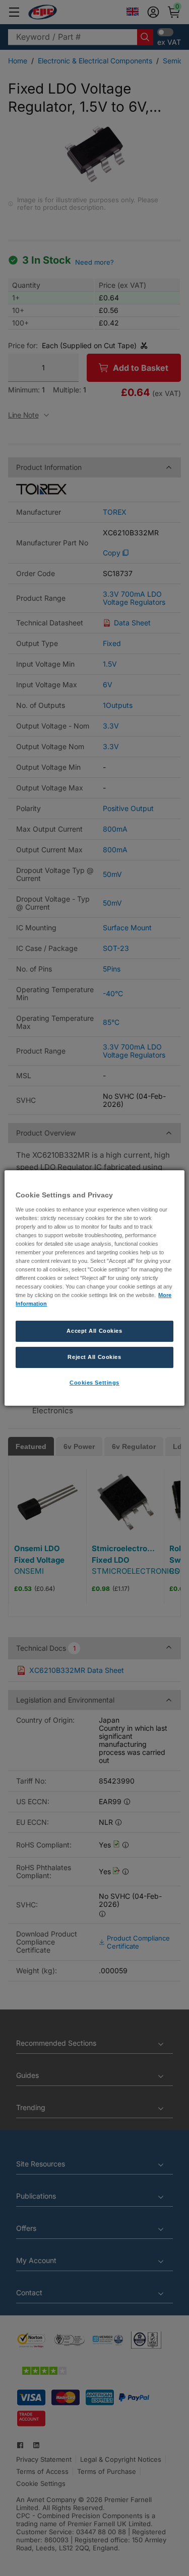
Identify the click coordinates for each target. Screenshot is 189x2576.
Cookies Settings (94, 1383)
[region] (94, 1288)
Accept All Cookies (94, 1331)
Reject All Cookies (94, 1357)
